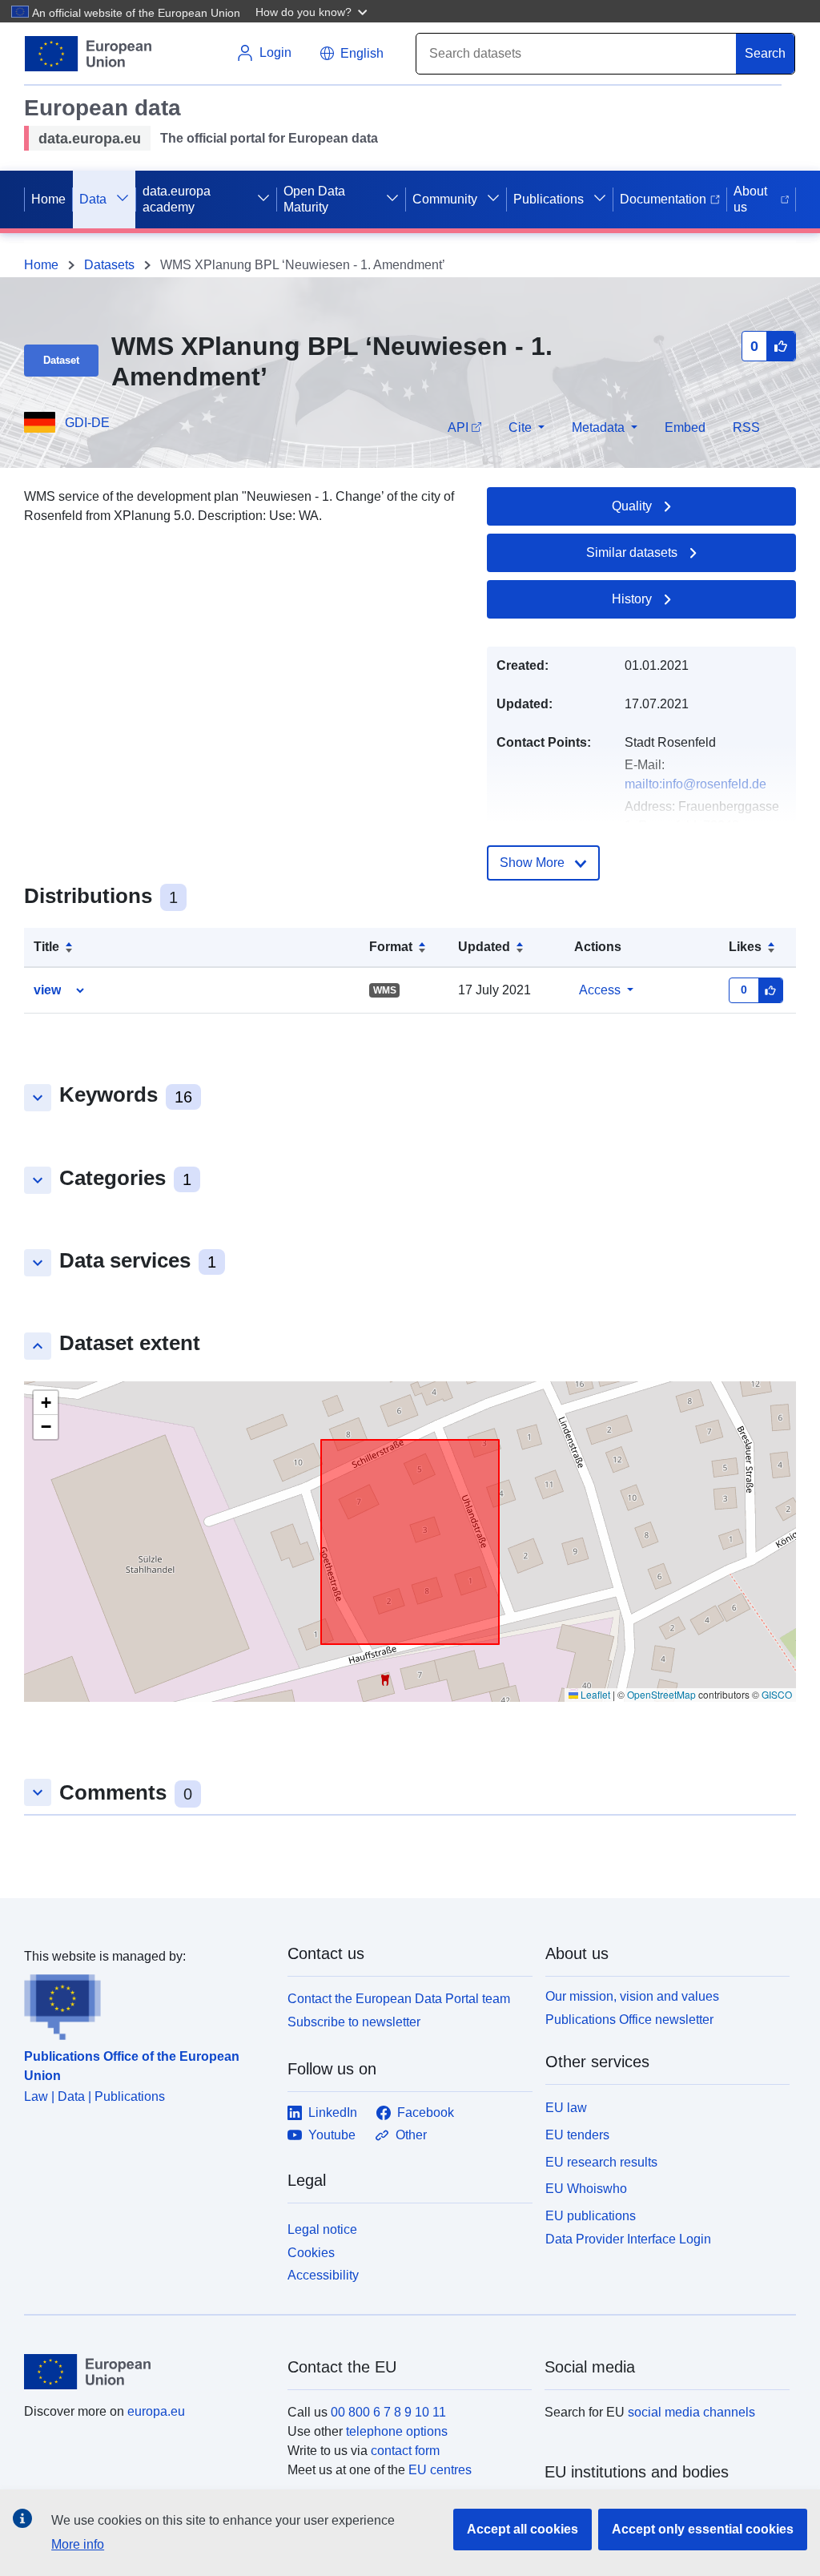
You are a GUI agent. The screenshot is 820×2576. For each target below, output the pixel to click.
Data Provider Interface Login (628, 2239)
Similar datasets (632, 552)
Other (411, 2135)
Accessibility (323, 2275)
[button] (313, 11)
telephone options (397, 2431)
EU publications (591, 2216)
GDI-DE (87, 423)
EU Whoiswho (586, 2189)
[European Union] (147, 2372)
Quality (632, 506)
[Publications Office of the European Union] (146, 2003)
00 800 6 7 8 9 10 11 (388, 2412)
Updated (484, 947)
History (632, 599)
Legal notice (322, 2229)
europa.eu (156, 2411)
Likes (745, 947)
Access (600, 990)
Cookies (311, 2253)
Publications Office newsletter (629, 2020)
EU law (566, 2108)
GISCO (777, 1694)
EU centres (440, 2470)
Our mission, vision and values (632, 1996)
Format (391, 947)
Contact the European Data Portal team (399, 1999)
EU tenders (577, 2135)
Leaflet (594, 1694)
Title (46, 947)
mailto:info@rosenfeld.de (695, 784)
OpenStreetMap (661, 1694)
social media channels (691, 2412)
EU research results (601, 2162)
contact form (405, 2451)
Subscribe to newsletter (354, 2022)
